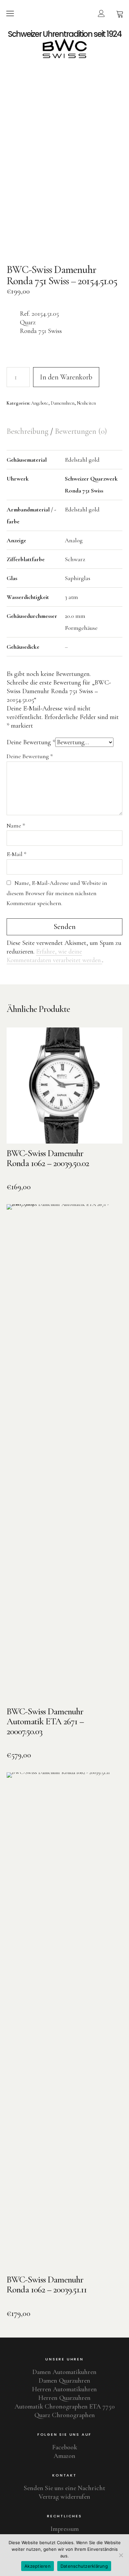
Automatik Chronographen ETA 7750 (65, 2407)
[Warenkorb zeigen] (120, 13)
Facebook (65, 2447)
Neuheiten (86, 403)
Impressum (64, 2529)
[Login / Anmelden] (101, 13)
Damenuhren (63, 403)
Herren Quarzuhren (64, 2398)
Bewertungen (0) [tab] (81, 431)
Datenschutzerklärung (84, 2566)
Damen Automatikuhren (64, 2372)
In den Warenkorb (66, 377)
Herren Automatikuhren (64, 2389)
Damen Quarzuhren (64, 2381)
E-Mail (17, 854)
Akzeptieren (38, 2566)
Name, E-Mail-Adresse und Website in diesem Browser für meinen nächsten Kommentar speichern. (57, 893)
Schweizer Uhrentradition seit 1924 (65, 34)
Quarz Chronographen (65, 2415)
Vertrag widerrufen (64, 2497)
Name (16, 826)
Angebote (40, 403)
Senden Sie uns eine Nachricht (64, 2488)
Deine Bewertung (31, 742)
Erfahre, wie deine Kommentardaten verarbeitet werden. (54, 956)
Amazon (64, 2456)
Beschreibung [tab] (28, 431)
